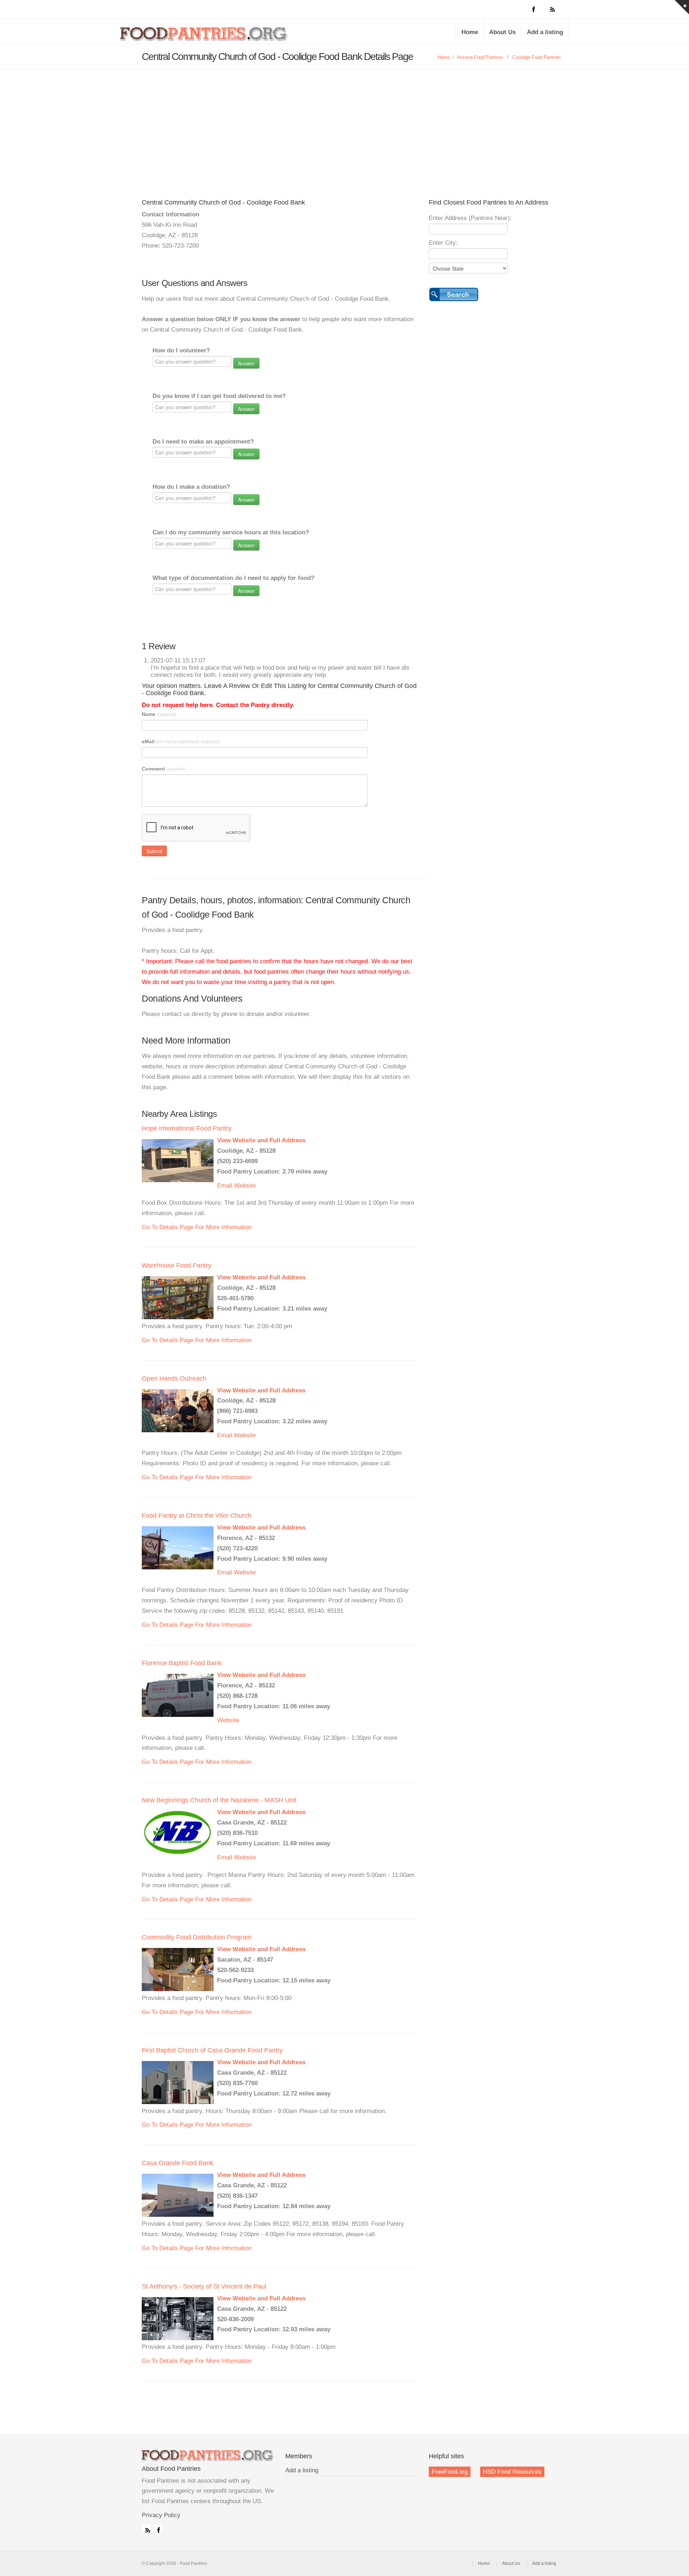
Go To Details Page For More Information (197, 1227)
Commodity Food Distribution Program (197, 1937)
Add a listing (545, 32)
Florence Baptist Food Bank (182, 1663)
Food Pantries (205, 37)
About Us (502, 32)
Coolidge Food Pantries (537, 57)
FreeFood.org (450, 2472)
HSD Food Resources (512, 2472)
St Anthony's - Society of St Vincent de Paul (204, 2286)
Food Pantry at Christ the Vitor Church (196, 1516)
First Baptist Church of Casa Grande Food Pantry (212, 2050)
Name (159, 714)
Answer (246, 363)
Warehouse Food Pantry (177, 1265)
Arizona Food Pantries (480, 57)
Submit (154, 851)
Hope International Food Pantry (187, 1128)
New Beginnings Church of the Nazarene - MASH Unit (219, 1800)
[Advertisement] (344, 123)
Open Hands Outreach (174, 1378)
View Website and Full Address (261, 1140)
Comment (164, 769)
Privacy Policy (161, 2515)
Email (225, 1186)
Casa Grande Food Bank (177, 2163)
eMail (181, 741)
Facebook (157, 2529)
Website (245, 1186)
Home (470, 32)
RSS (146, 2529)
